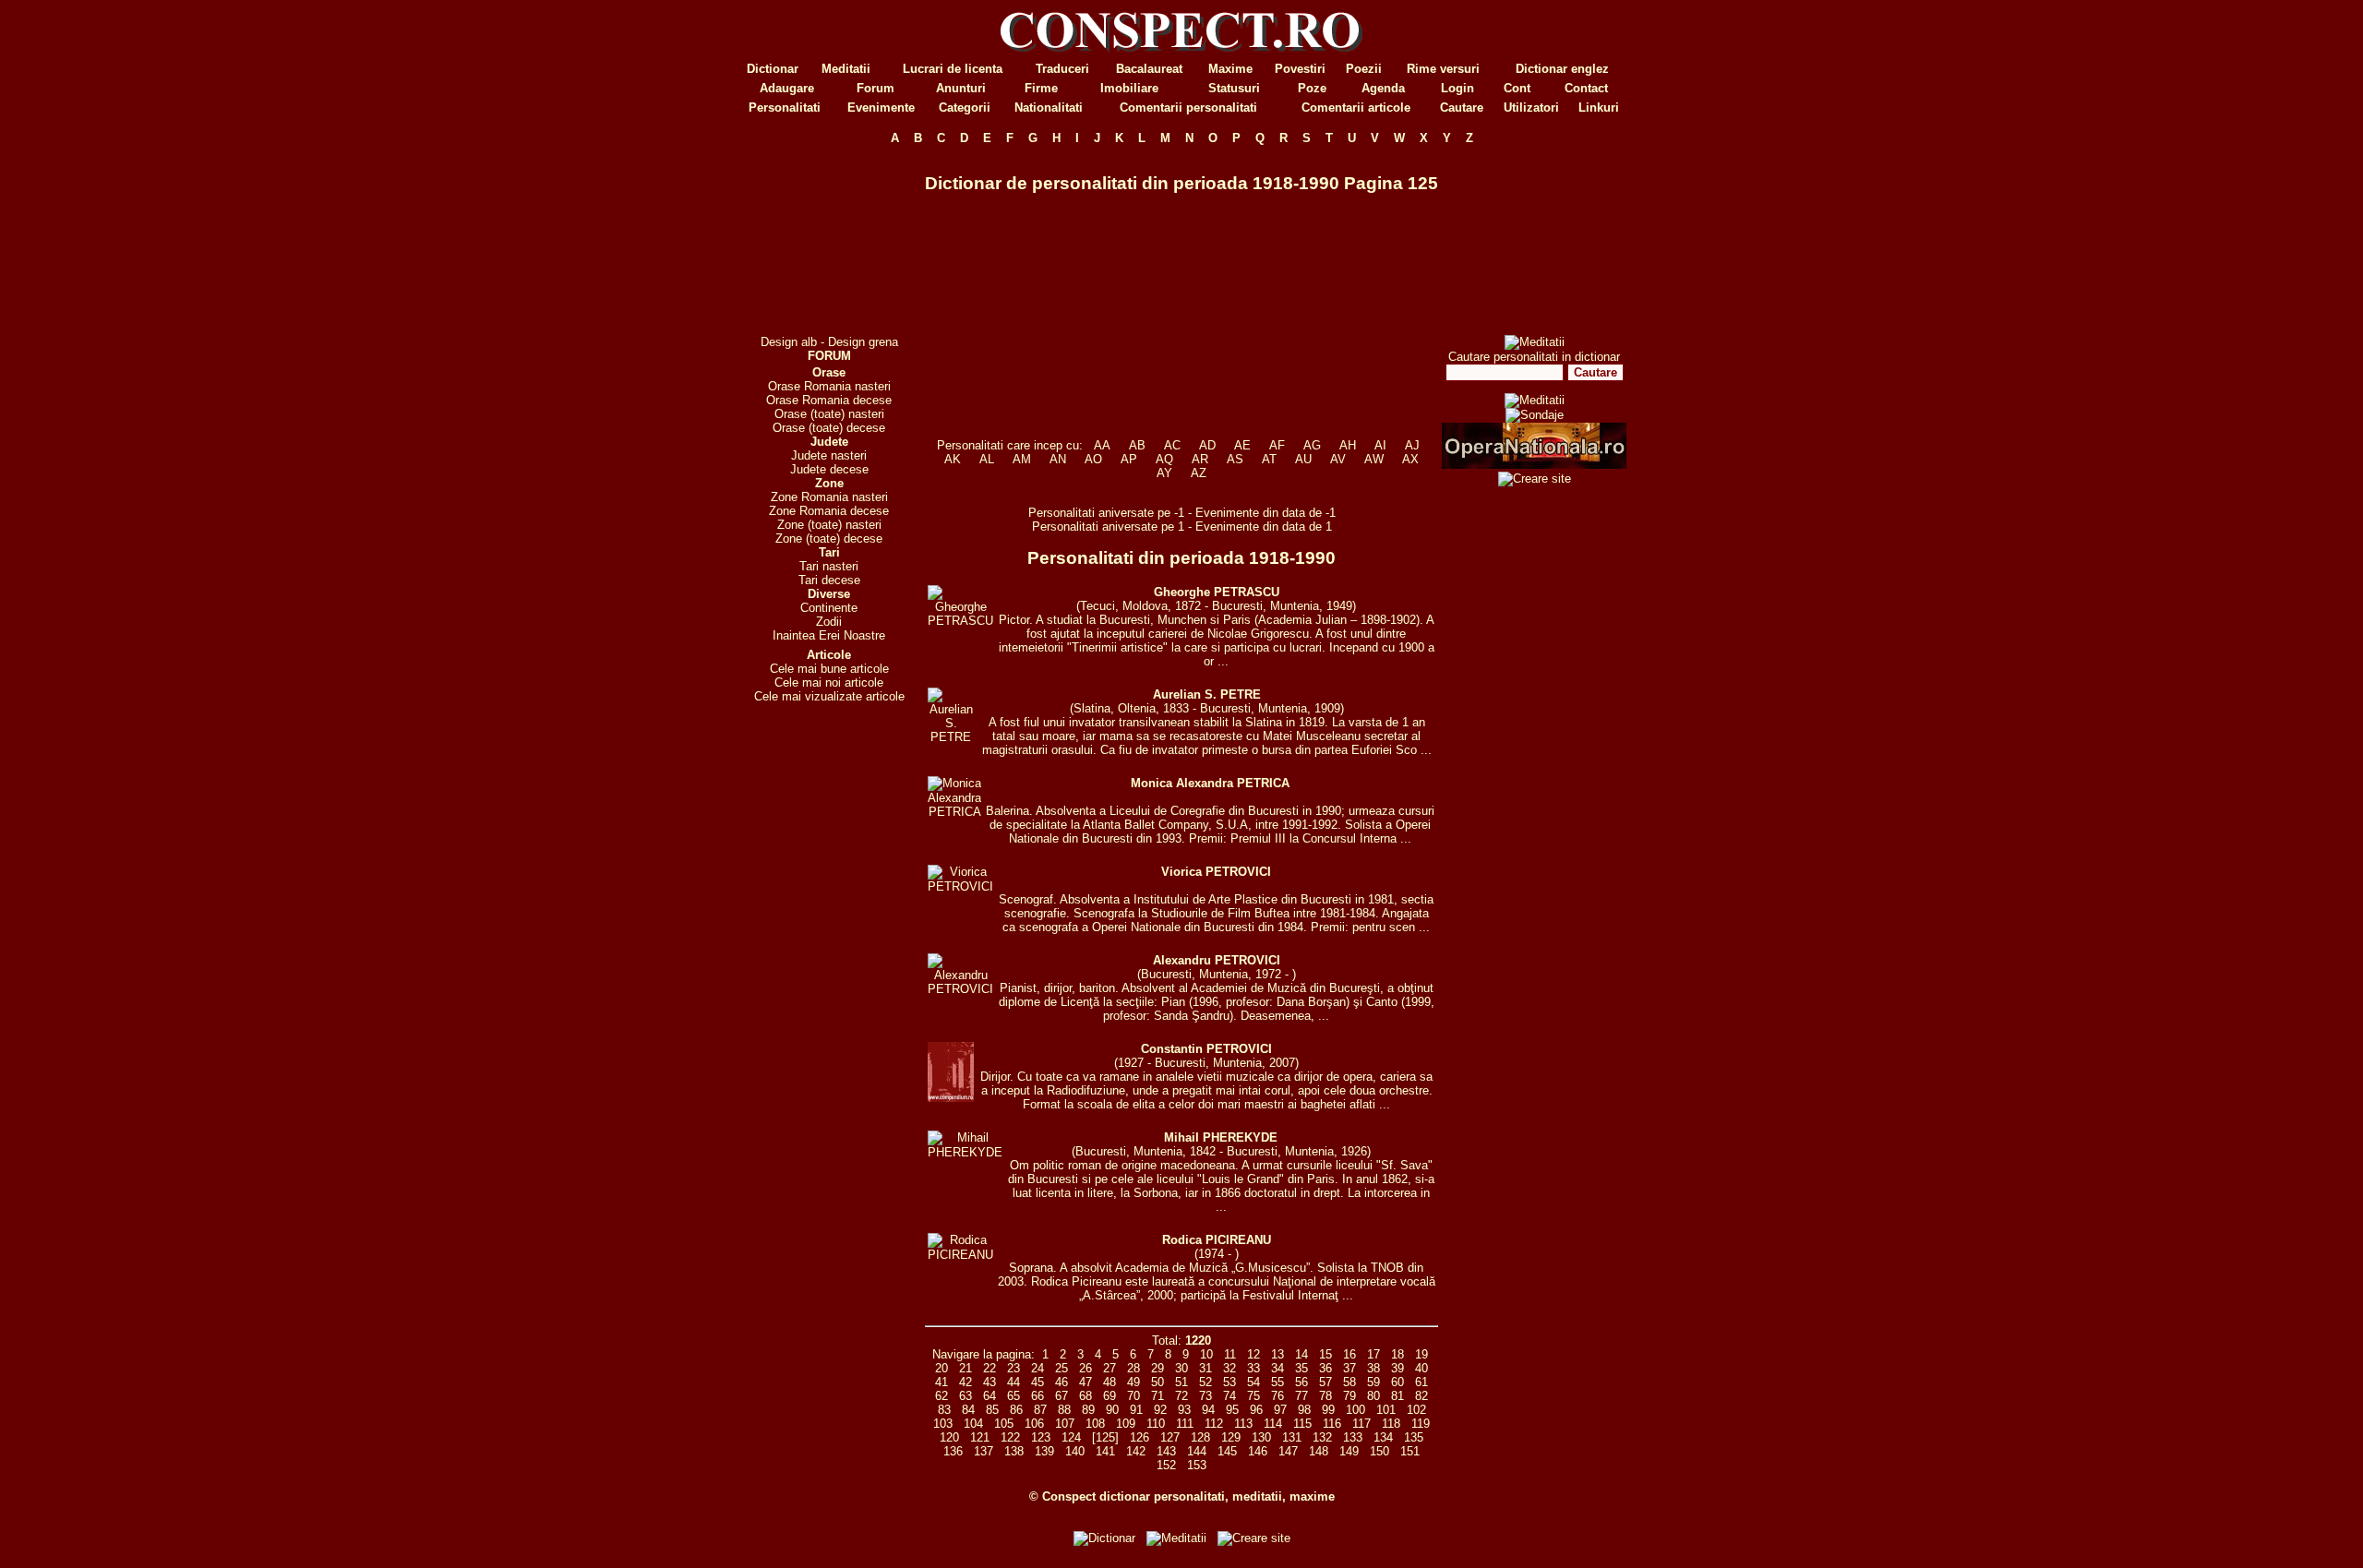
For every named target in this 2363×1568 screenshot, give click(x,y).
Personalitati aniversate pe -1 (1108, 513)
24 (1038, 1368)
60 (1397, 1382)
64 (990, 1396)
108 (1095, 1424)
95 (1232, 1410)
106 (1034, 1424)
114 (1273, 1424)
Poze (1312, 88)
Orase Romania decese (829, 400)
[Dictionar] (1104, 1538)
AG (1312, 445)
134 (1383, 1437)
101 (1386, 1410)
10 (1206, 1354)
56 (1301, 1382)
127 (1170, 1437)
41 (942, 1382)
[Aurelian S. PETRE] (951, 737)
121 (980, 1437)
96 (1256, 1410)
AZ (1199, 473)
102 (1416, 1410)
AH (1348, 445)
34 (1277, 1368)
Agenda (1383, 88)
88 (1064, 1410)
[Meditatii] (1535, 342)
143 (1166, 1451)
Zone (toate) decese (829, 539)
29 (1158, 1368)
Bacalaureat (1149, 69)
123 (1041, 1437)
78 (1325, 1396)
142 (1136, 1451)
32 (1229, 1368)
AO (1093, 459)
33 (1253, 1368)
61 (1421, 1382)
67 (1062, 1396)
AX (1410, 459)
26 (1086, 1368)
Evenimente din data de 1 (1264, 527)
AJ (1412, 445)
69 (1110, 1396)
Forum (876, 88)
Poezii (1364, 69)
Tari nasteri (829, 566)
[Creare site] (1535, 479)
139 (1044, 1451)
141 (1105, 1451)
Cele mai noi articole (829, 682)
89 (1088, 1410)
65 (1014, 1396)
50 (1158, 1382)
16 (1349, 1354)
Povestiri (1300, 69)
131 (1292, 1437)
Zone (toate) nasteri (829, 525)
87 (1040, 1410)
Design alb (789, 342)
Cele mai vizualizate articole (829, 696)
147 (1288, 1451)
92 (1160, 1410)
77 (1301, 1396)
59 (1373, 1382)
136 (953, 1451)
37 (1349, 1368)
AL (987, 459)
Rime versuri (1443, 69)
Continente (829, 608)
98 (1304, 1410)
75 (1253, 1396)
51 (1181, 1382)
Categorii (965, 108)
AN (1058, 459)
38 (1373, 1368)
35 (1301, 1368)
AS (1235, 459)
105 (1004, 1424)
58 (1349, 1382)
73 (1205, 1396)
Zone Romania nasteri (829, 497)
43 (990, 1382)
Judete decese (829, 469)
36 (1325, 1368)
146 (1258, 1451)
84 (968, 1410)
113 (1243, 1424)
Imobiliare (1129, 88)
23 (1014, 1368)
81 (1397, 1396)
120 (949, 1437)
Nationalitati (1049, 108)
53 (1229, 1382)
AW (1374, 459)
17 (1373, 1354)
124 (1071, 1437)
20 (942, 1368)
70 (1134, 1396)
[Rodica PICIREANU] (960, 1255)
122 (1010, 1437)
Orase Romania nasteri (829, 386)
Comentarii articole (1356, 108)
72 (1181, 1396)
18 (1397, 1354)
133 (1353, 1437)
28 (1134, 1368)
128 (1200, 1437)
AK (953, 459)
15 (1325, 1354)
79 (1349, 1396)
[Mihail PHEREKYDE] (965, 1152)
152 (1166, 1465)
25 (1062, 1368)
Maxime (1230, 69)
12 (1253, 1354)
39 (1397, 1368)
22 (990, 1368)
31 (1205, 1368)
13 (1277, 1354)
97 (1280, 1410)
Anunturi (961, 88)
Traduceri (1062, 69)
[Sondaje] (1535, 415)
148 (1319, 1451)
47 (1086, 1382)
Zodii (829, 622)
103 (943, 1424)
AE (1242, 445)
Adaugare (787, 88)
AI (1380, 445)
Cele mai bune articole (829, 669)
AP (1129, 459)
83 (944, 1410)
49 (1134, 1382)
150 (1379, 1451)
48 (1110, 1382)
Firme (1041, 88)
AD (1207, 445)
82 (1421, 1396)
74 (1229, 1396)
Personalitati (785, 108)
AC (1172, 445)
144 (1197, 1451)
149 (1349, 1451)
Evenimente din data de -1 (1265, 513)
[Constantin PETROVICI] (951, 1098)
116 (1332, 1424)
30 (1181, 1368)
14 (1301, 1354)
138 (1014, 1451)
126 (1140, 1437)
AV (1338, 459)
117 (1361, 1424)
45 (1038, 1382)
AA (1102, 445)
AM (1022, 459)
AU (1303, 459)
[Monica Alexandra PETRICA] (954, 812)
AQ (1164, 459)
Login (1457, 88)
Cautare (1462, 108)
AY (1164, 473)
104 (973, 1424)
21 (966, 1368)
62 (942, 1396)
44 (1014, 1382)
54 (1253, 1382)
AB (1137, 445)
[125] (1105, 1437)
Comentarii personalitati (1188, 108)
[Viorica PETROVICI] (960, 886)
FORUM (829, 356)
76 (1277, 1396)
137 (984, 1451)
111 (1185, 1424)
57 (1325, 1382)
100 (1355, 1410)
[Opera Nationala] (1534, 465)
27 (1110, 1368)
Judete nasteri (829, 455)
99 (1328, 1410)
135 (1414, 1437)
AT (1269, 459)
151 (1410, 1451)
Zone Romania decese (829, 511)
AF (1277, 445)
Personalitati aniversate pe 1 (1110, 527)
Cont (1517, 88)
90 (1112, 1410)
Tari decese (829, 580)
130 (1261, 1437)
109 (1126, 1424)
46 (1062, 1382)
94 (1208, 1410)
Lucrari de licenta (953, 69)
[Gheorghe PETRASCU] (960, 621)
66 (1038, 1396)
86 (1016, 1410)
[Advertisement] (829, 240)
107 (1065, 1424)
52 (1205, 1382)
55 (1277, 1382)
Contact (1586, 88)
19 (1421, 1354)
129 (1231, 1437)
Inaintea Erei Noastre (829, 635)
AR (1200, 459)
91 (1136, 1410)
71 (1158, 1396)
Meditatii (846, 69)
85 (992, 1410)
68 (1086, 1396)
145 (1227, 1451)
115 (1302, 1424)
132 (1322, 1437)
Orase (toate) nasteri (829, 414)
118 (1391, 1424)
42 (966, 1382)
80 (1373, 1396)
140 (1075, 1451)
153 (1197, 1465)
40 (1421, 1368)
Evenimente (881, 108)
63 (966, 1396)
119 (1421, 1424)
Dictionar (773, 69)
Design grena (863, 342)
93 (1184, 1410)
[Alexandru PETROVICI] (960, 989)
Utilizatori (1531, 108)
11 (1230, 1354)
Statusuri (1234, 88)
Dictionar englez (1562, 69)
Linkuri (1599, 108)
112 (1214, 1424)
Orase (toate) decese (829, 428)
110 (1156, 1424)
